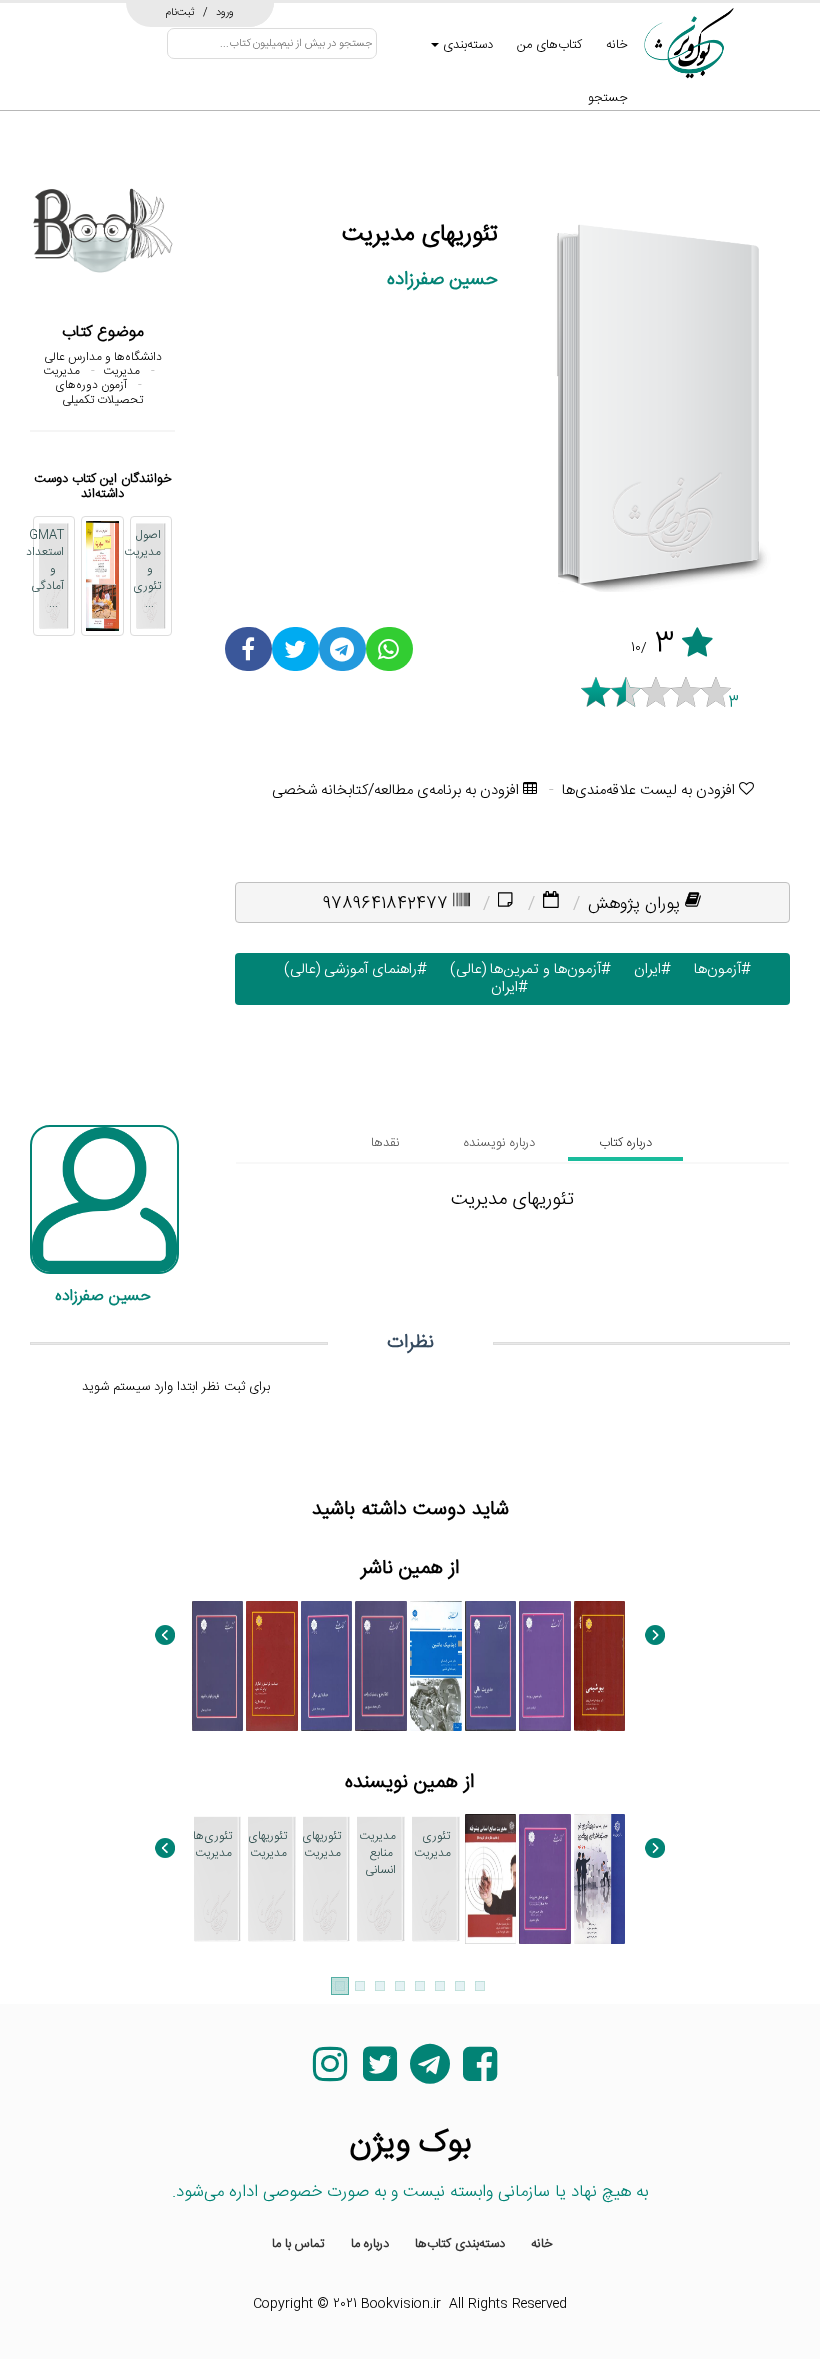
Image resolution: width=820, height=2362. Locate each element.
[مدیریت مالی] (491, 1666)
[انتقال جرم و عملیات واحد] (381, 1666)
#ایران (648, 969)
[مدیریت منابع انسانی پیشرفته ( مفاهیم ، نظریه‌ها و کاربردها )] (491, 1879)
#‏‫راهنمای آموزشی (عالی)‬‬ (351, 969)
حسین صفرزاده (442, 279)
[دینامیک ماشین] (436, 1666)
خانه (617, 45)
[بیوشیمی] (600, 1666)
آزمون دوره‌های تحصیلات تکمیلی (99, 392)
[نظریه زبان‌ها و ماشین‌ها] (218, 1666)
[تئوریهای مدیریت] (545, 1879)
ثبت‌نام (180, 12)
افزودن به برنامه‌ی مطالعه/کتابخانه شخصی (397, 790)
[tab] (625, 1143)
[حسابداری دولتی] (327, 1666)
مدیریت (121, 371)
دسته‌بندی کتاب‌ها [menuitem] (460, 2244)
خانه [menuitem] (542, 2244)
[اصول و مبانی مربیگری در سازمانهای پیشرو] (600, 1879)
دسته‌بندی (466, 45)
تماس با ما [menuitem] (298, 2244)
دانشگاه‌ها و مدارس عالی (103, 357)
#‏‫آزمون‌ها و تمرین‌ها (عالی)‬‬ (526, 969)
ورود (225, 12)
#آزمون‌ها (718, 969)
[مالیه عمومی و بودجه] (545, 1666)
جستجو (608, 98)
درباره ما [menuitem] (370, 2244)
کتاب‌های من (549, 45)
